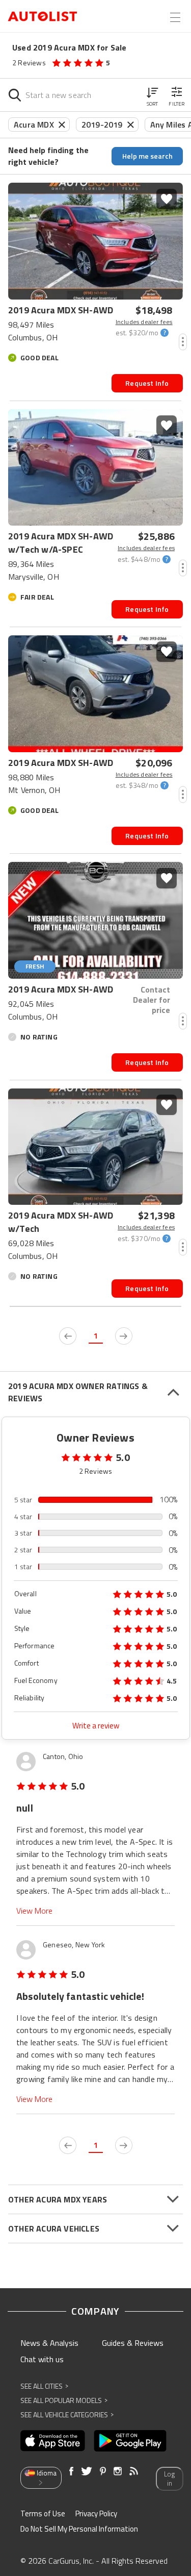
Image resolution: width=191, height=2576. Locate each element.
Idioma (47, 2473)
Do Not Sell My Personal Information (79, 2529)
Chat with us (42, 2359)
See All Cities (44, 2386)
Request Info (147, 383)
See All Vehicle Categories (67, 2414)
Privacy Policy (96, 2513)
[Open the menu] (175, 17)
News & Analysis (49, 2343)
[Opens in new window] (53, 2441)
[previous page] (68, 1336)
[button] (152, 95)
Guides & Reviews (133, 2343)
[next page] (124, 1336)
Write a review (96, 1726)
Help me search (147, 156)
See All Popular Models (64, 2400)
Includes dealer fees (144, 322)
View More (34, 1911)
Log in (169, 2479)
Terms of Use (43, 2513)
